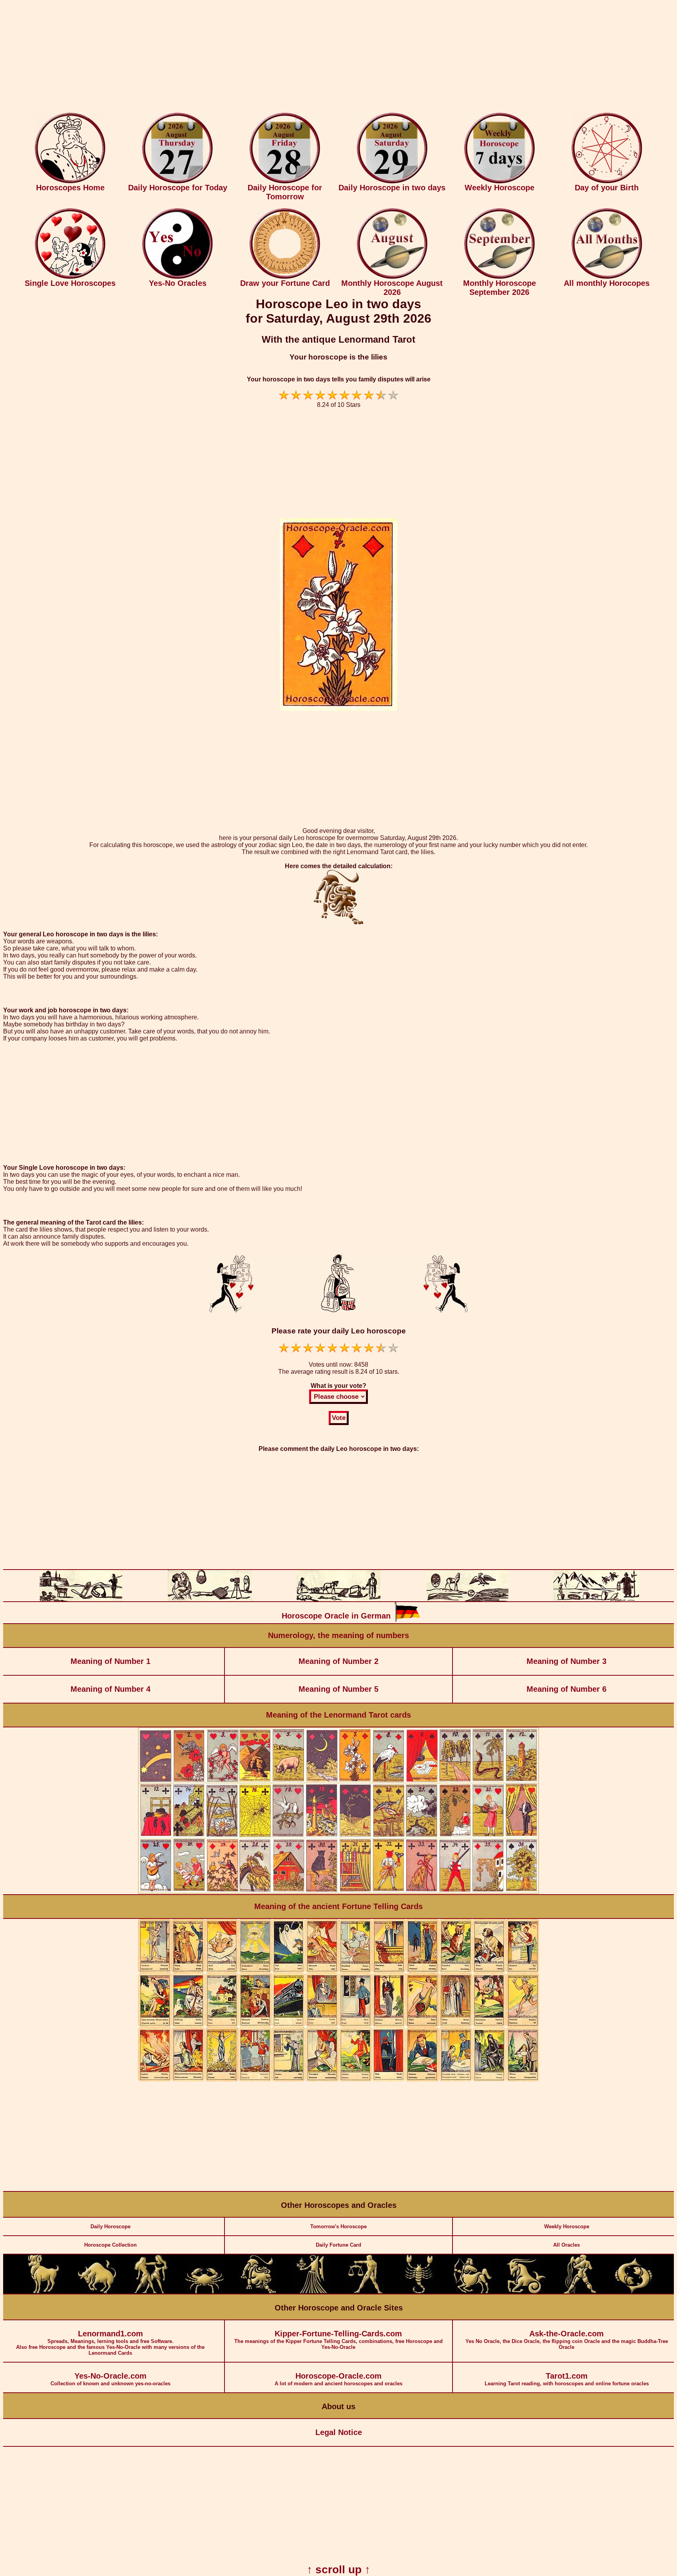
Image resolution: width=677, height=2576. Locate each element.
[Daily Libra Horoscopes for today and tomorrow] (365, 2292)
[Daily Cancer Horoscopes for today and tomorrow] (205, 2292)
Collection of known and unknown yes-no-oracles (110, 2379)
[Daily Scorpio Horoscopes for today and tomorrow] (419, 2292)
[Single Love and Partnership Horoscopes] (70, 277)
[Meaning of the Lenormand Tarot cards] (338, 1892)
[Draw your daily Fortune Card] (285, 277)
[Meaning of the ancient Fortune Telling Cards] (338, 2080)
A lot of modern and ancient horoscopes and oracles (338, 2379)
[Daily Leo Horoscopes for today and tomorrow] (258, 2292)
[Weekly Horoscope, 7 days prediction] (500, 182)
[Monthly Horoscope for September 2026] (500, 277)
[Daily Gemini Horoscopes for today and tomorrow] (151, 2292)
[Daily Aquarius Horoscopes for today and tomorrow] (580, 2292)
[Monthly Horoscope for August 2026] (392, 277)
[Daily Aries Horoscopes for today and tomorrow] (43, 2292)
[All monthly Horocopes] (607, 277)
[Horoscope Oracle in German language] (407, 1620)
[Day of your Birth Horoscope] (607, 182)
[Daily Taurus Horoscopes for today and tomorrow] (97, 2292)
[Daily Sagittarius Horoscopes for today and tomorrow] (472, 2292)
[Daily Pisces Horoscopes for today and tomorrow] (634, 2292)
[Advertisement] (338, 58)
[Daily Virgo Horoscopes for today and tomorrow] (311, 2292)
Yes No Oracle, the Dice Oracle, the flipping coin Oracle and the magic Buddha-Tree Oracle (567, 2340)
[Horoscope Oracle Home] (70, 182)
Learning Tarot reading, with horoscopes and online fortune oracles (567, 2379)
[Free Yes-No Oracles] (177, 277)
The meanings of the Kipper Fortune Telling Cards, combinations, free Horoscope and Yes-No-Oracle (338, 2340)
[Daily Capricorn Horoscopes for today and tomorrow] (526, 2292)
